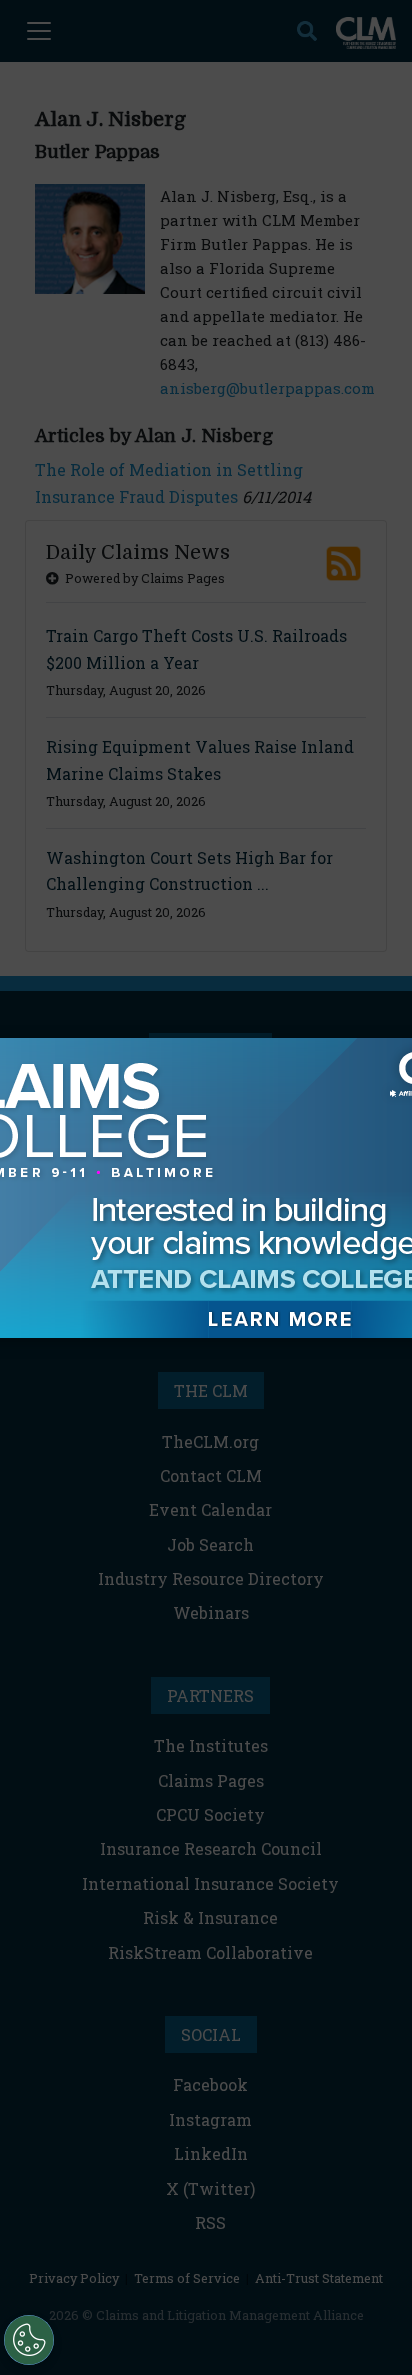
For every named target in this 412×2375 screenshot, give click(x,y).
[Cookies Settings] (29, 2340)
